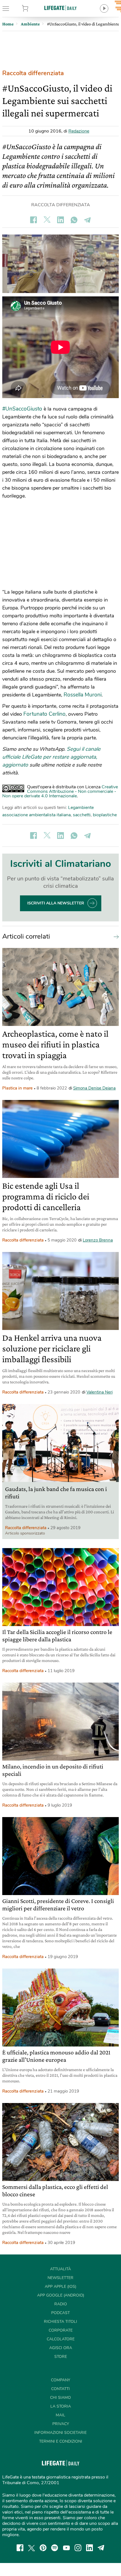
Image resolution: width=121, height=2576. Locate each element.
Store (33, 8)
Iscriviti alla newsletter (56, 903)
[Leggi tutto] (115, 936)
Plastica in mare (17, 1088)
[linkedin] (89, 2548)
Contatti (60, 2389)
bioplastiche (105, 815)
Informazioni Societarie (60, 2433)
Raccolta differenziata (33, 73)
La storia (61, 2406)
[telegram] (101, 2548)
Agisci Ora (61, 2348)
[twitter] (32, 2548)
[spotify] (55, 2548)
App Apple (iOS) (60, 2287)
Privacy (61, 2424)
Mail (60, 2415)
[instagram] (78, 2548)
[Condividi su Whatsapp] (74, 220)
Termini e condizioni (61, 2441)
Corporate (61, 2330)
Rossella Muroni (83, 695)
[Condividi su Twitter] (47, 220)
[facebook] (20, 2548)
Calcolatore (61, 2339)
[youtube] (66, 2548)
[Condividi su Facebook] (33, 220)
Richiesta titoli (60, 2322)
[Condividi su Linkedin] (60, 220)
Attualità (60, 2269)
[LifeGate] (60, 8)
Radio (61, 2304)
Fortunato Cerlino (44, 714)
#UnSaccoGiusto (22, 409)
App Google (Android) (61, 2295)
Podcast (60, 2313)
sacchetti (82, 815)
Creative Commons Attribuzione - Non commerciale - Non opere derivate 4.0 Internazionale (60, 791)
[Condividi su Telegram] (88, 220)
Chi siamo (60, 2398)
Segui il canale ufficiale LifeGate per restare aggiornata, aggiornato (51, 757)
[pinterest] (43, 2548)
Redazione (79, 131)
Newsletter (60, 2278)
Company (60, 2380)
